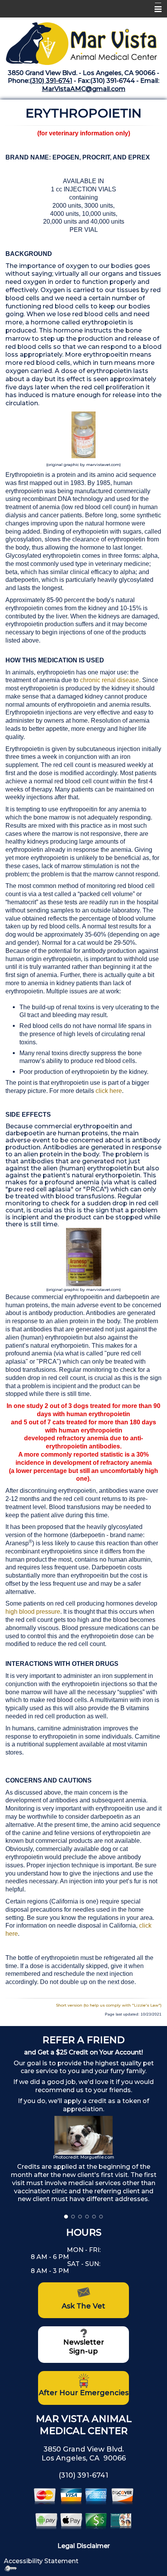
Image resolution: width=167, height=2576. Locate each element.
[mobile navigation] (155, 9)
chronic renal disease (110, 680)
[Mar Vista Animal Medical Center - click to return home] (83, 41)
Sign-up (83, 2351)
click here (109, 1091)
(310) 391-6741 (51, 81)
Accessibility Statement (41, 2561)
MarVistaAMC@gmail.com (84, 89)
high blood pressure (33, 1612)
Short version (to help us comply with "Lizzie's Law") (109, 2005)
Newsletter (84, 2342)
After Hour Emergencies (84, 2393)
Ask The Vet (83, 2306)
